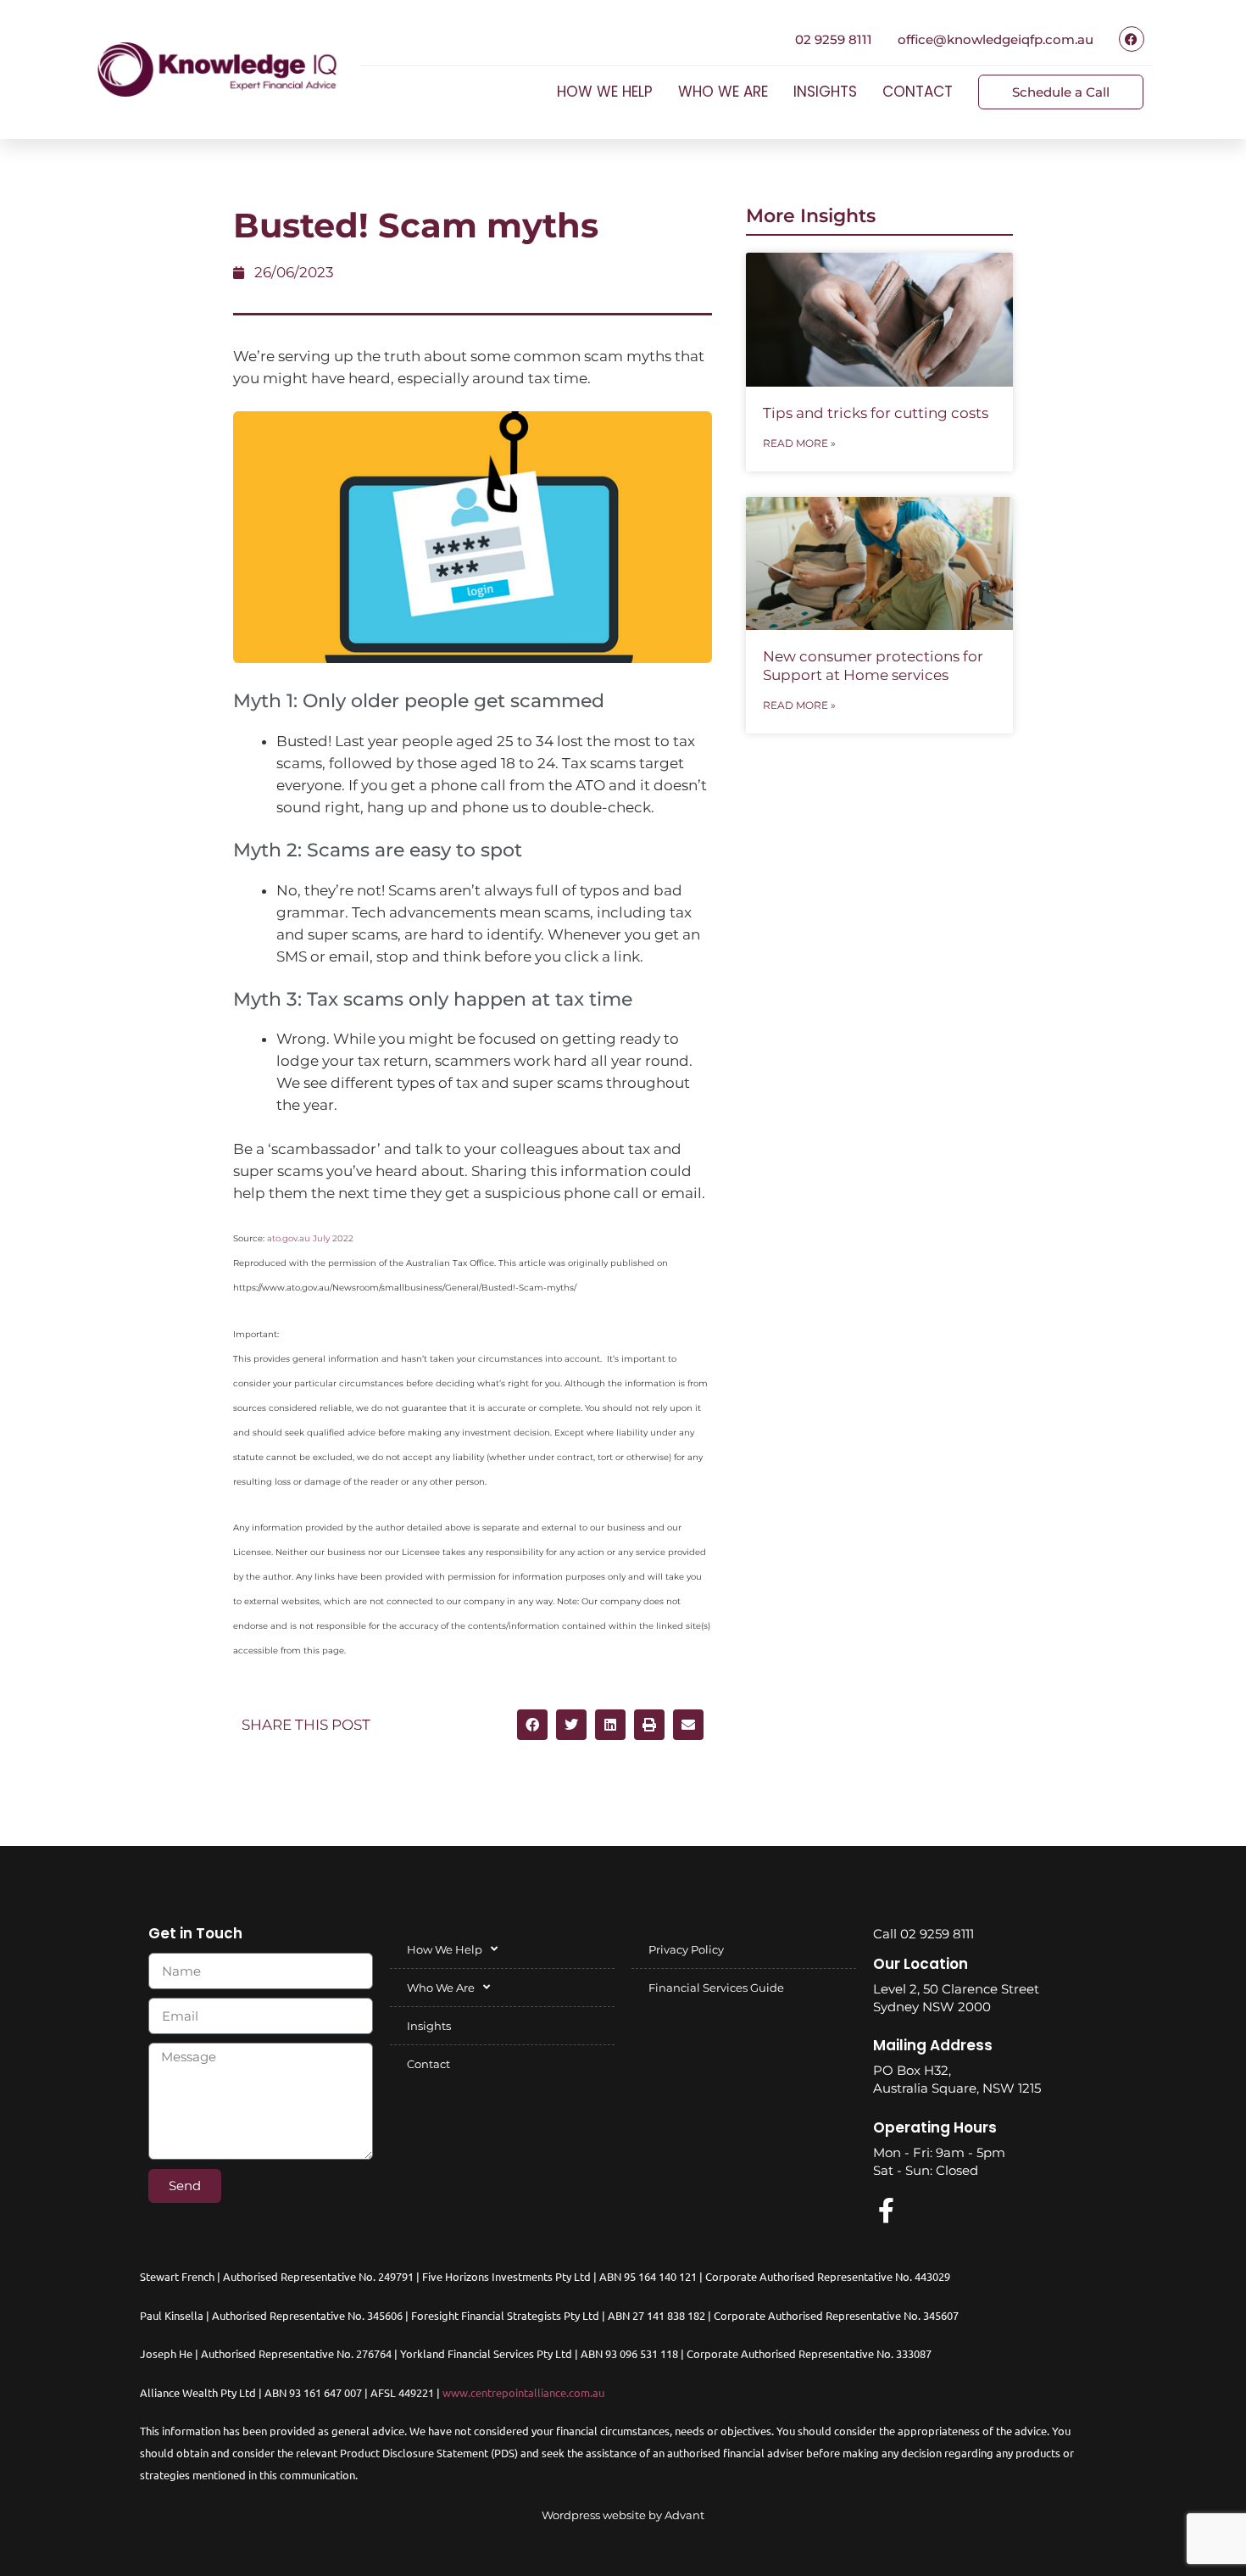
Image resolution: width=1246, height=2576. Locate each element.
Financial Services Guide (716, 1988)
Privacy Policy (686, 1949)
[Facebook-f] (886, 2211)
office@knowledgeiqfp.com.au (996, 39)
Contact (918, 92)
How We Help (605, 92)
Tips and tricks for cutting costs (876, 413)
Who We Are (723, 92)
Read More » (799, 443)
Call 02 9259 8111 (923, 1934)
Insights (825, 92)
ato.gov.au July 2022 (310, 1238)
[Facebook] (1132, 39)
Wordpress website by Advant (623, 2515)
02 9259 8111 (834, 39)
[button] (532, 1725)
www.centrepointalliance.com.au (523, 2392)
